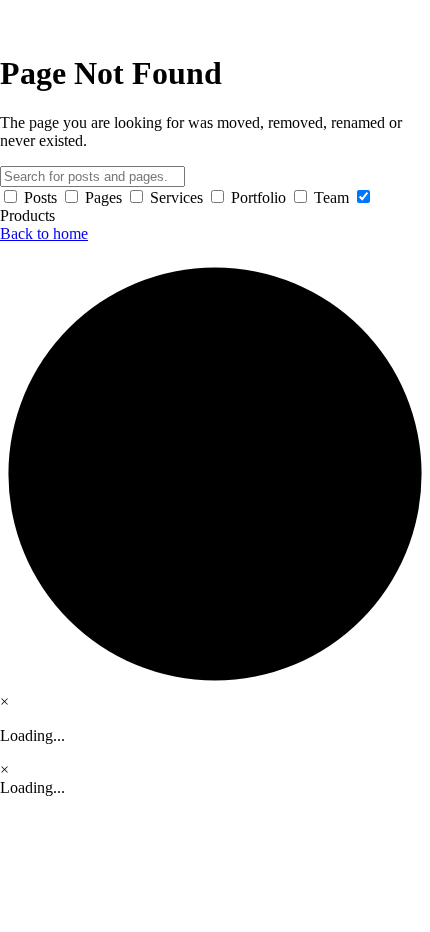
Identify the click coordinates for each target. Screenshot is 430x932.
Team (331, 197)
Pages (103, 197)
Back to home (44, 233)
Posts (40, 197)
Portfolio (258, 197)
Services (176, 197)
